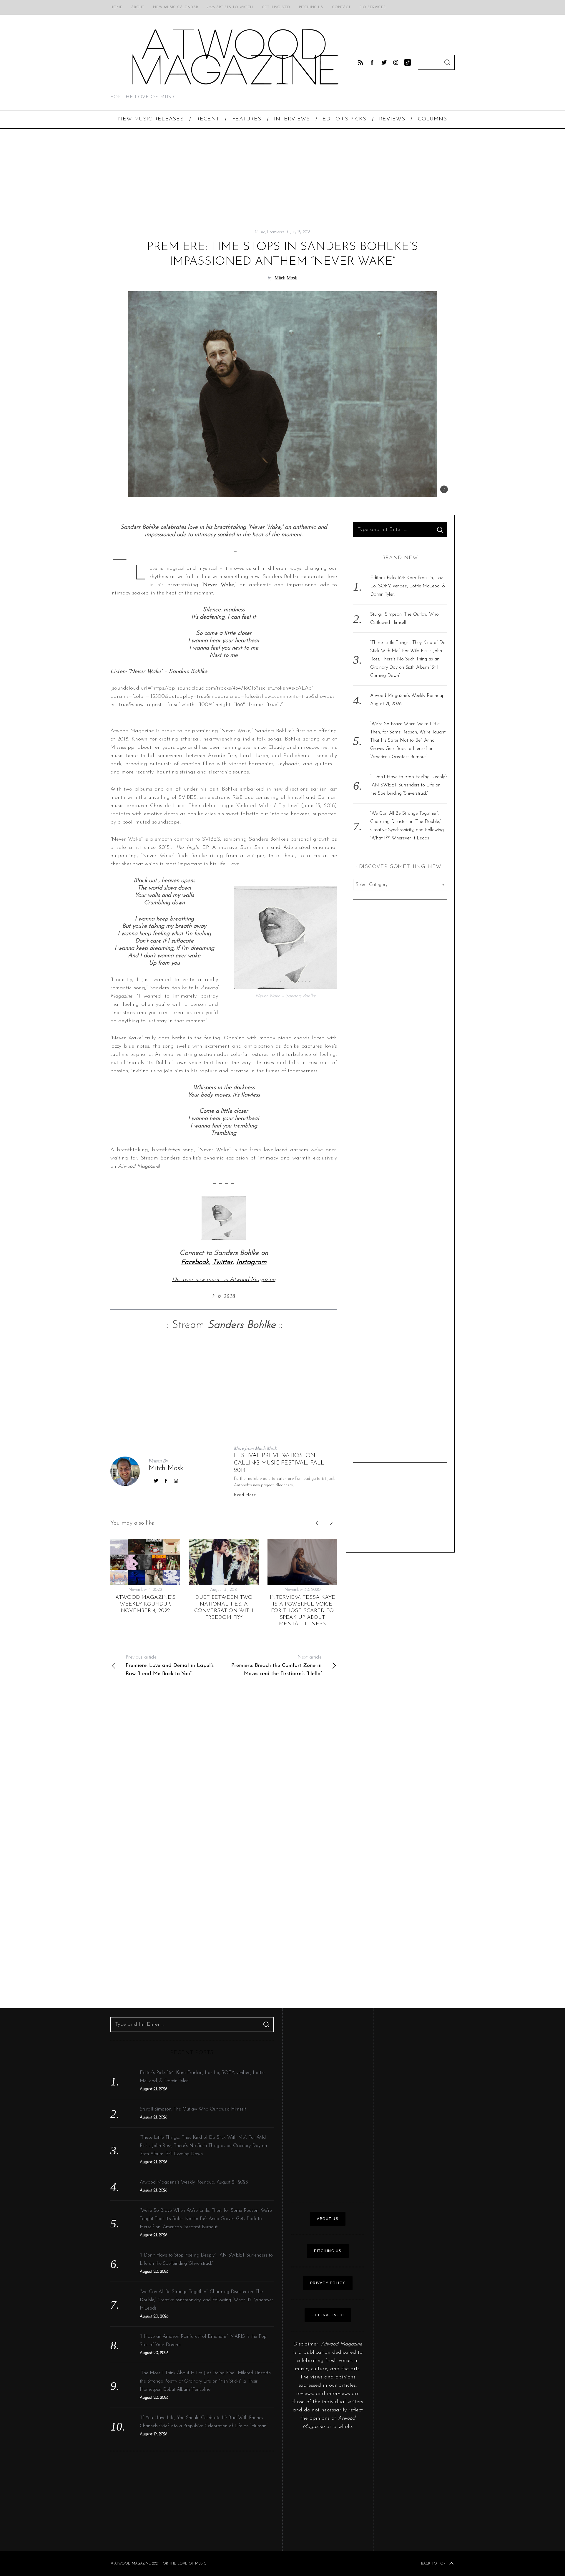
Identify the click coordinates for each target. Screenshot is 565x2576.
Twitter (223, 1262)
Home (116, 7)
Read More (245, 1495)
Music (260, 232)
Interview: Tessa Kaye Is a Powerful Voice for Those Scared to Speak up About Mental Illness (303, 1611)
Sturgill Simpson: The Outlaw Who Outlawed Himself (193, 2109)
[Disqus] (224, 1769)
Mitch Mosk (286, 278)
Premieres (276, 232)
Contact (341, 7)
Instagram (251, 1262)
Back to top (433, 2564)
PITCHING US (328, 2251)
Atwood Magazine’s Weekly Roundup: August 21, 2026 (194, 2182)
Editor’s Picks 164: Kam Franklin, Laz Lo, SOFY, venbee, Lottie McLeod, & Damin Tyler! (408, 586)
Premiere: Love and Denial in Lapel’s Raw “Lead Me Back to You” (170, 1666)
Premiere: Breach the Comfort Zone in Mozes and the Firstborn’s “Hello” (276, 1666)
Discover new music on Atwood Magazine (224, 1280)
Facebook (195, 1262)
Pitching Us (311, 7)
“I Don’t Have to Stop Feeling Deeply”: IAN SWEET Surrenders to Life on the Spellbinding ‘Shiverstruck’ (409, 785)
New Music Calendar (176, 7)
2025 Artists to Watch (230, 7)
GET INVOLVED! (328, 2315)
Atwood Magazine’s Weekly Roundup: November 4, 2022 (145, 1604)
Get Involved (276, 7)
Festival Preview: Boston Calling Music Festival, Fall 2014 (279, 1463)
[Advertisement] (282, 179)
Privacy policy (328, 2283)
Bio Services (373, 7)
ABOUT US (328, 2219)
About (138, 7)
